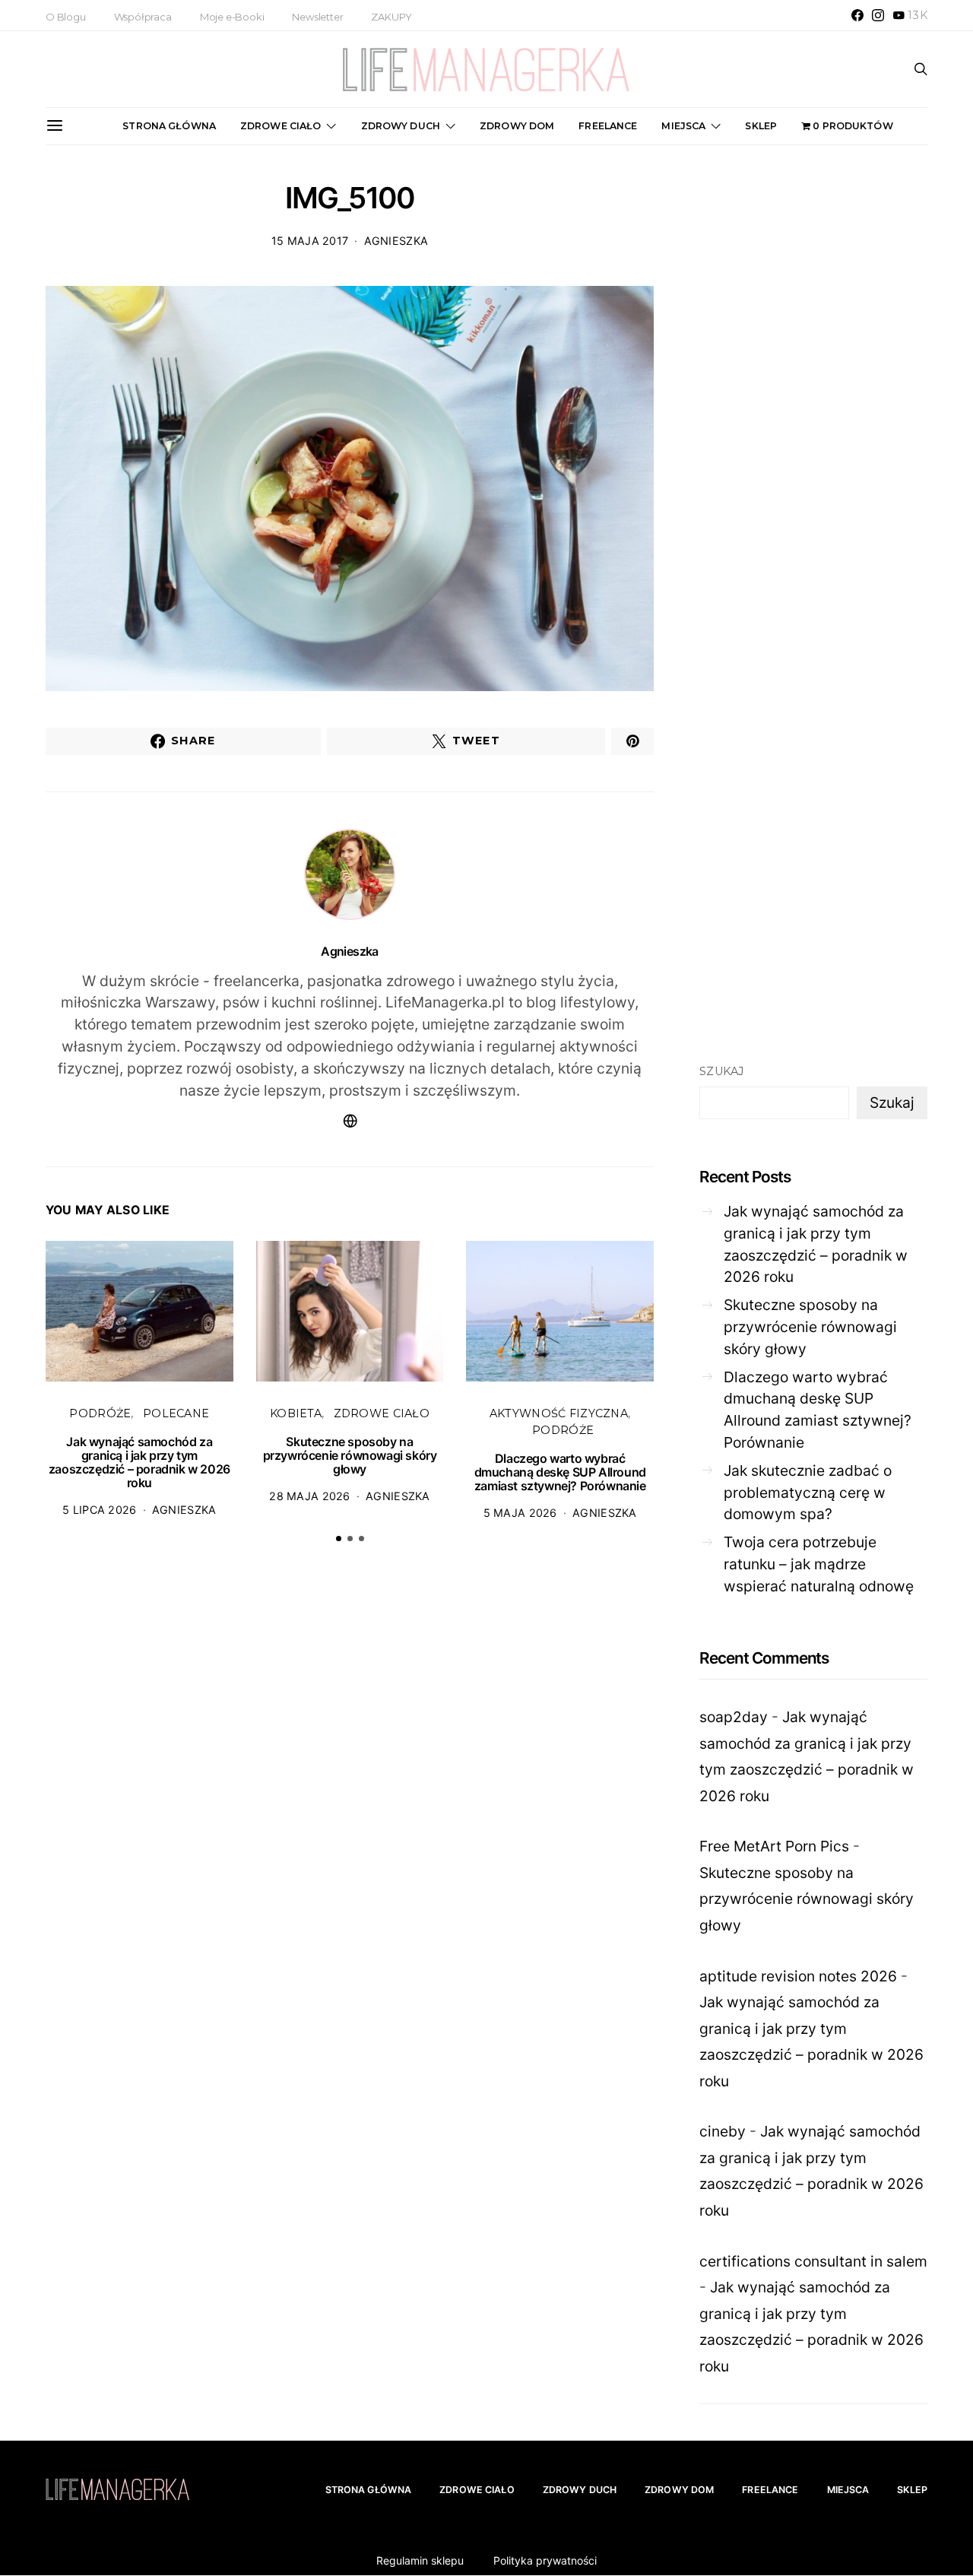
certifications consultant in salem (813, 2261)
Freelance (608, 126)
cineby (723, 2131)
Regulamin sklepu (420, 2560)
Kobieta (296, 1413)
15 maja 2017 (310, 241)
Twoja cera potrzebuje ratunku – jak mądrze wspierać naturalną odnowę (819, 1564)
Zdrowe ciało (281, 126)
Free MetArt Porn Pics (774, 1846)
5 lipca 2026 (99, 1510)
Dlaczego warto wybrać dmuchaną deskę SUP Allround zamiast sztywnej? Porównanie (560, 1472)
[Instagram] (878, 15)
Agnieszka (396, 241)
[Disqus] (350, 1791)
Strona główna (169, 126)
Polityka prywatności (545, 2560)
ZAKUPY (391, 17)
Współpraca (143, 17)
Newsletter (317, 17)
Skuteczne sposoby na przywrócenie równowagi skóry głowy (350, 1455)
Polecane (176, 1413)
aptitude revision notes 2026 (798, 1976)
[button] (339, 1539)
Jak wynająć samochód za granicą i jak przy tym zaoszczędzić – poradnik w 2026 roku (139, 1462)
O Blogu (66, 17)
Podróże (100, 1413)
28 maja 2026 (309, 1496)
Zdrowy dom (517, 126)
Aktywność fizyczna (559, 1413)
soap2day (734, 1717)
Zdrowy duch (401, 126)
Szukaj (722, 1071)
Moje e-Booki (232, 17)
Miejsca (683, 126)
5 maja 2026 (520, 1513)
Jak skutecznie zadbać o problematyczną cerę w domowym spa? (808, 1493)
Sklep (761, 126)
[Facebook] (857, 15)
